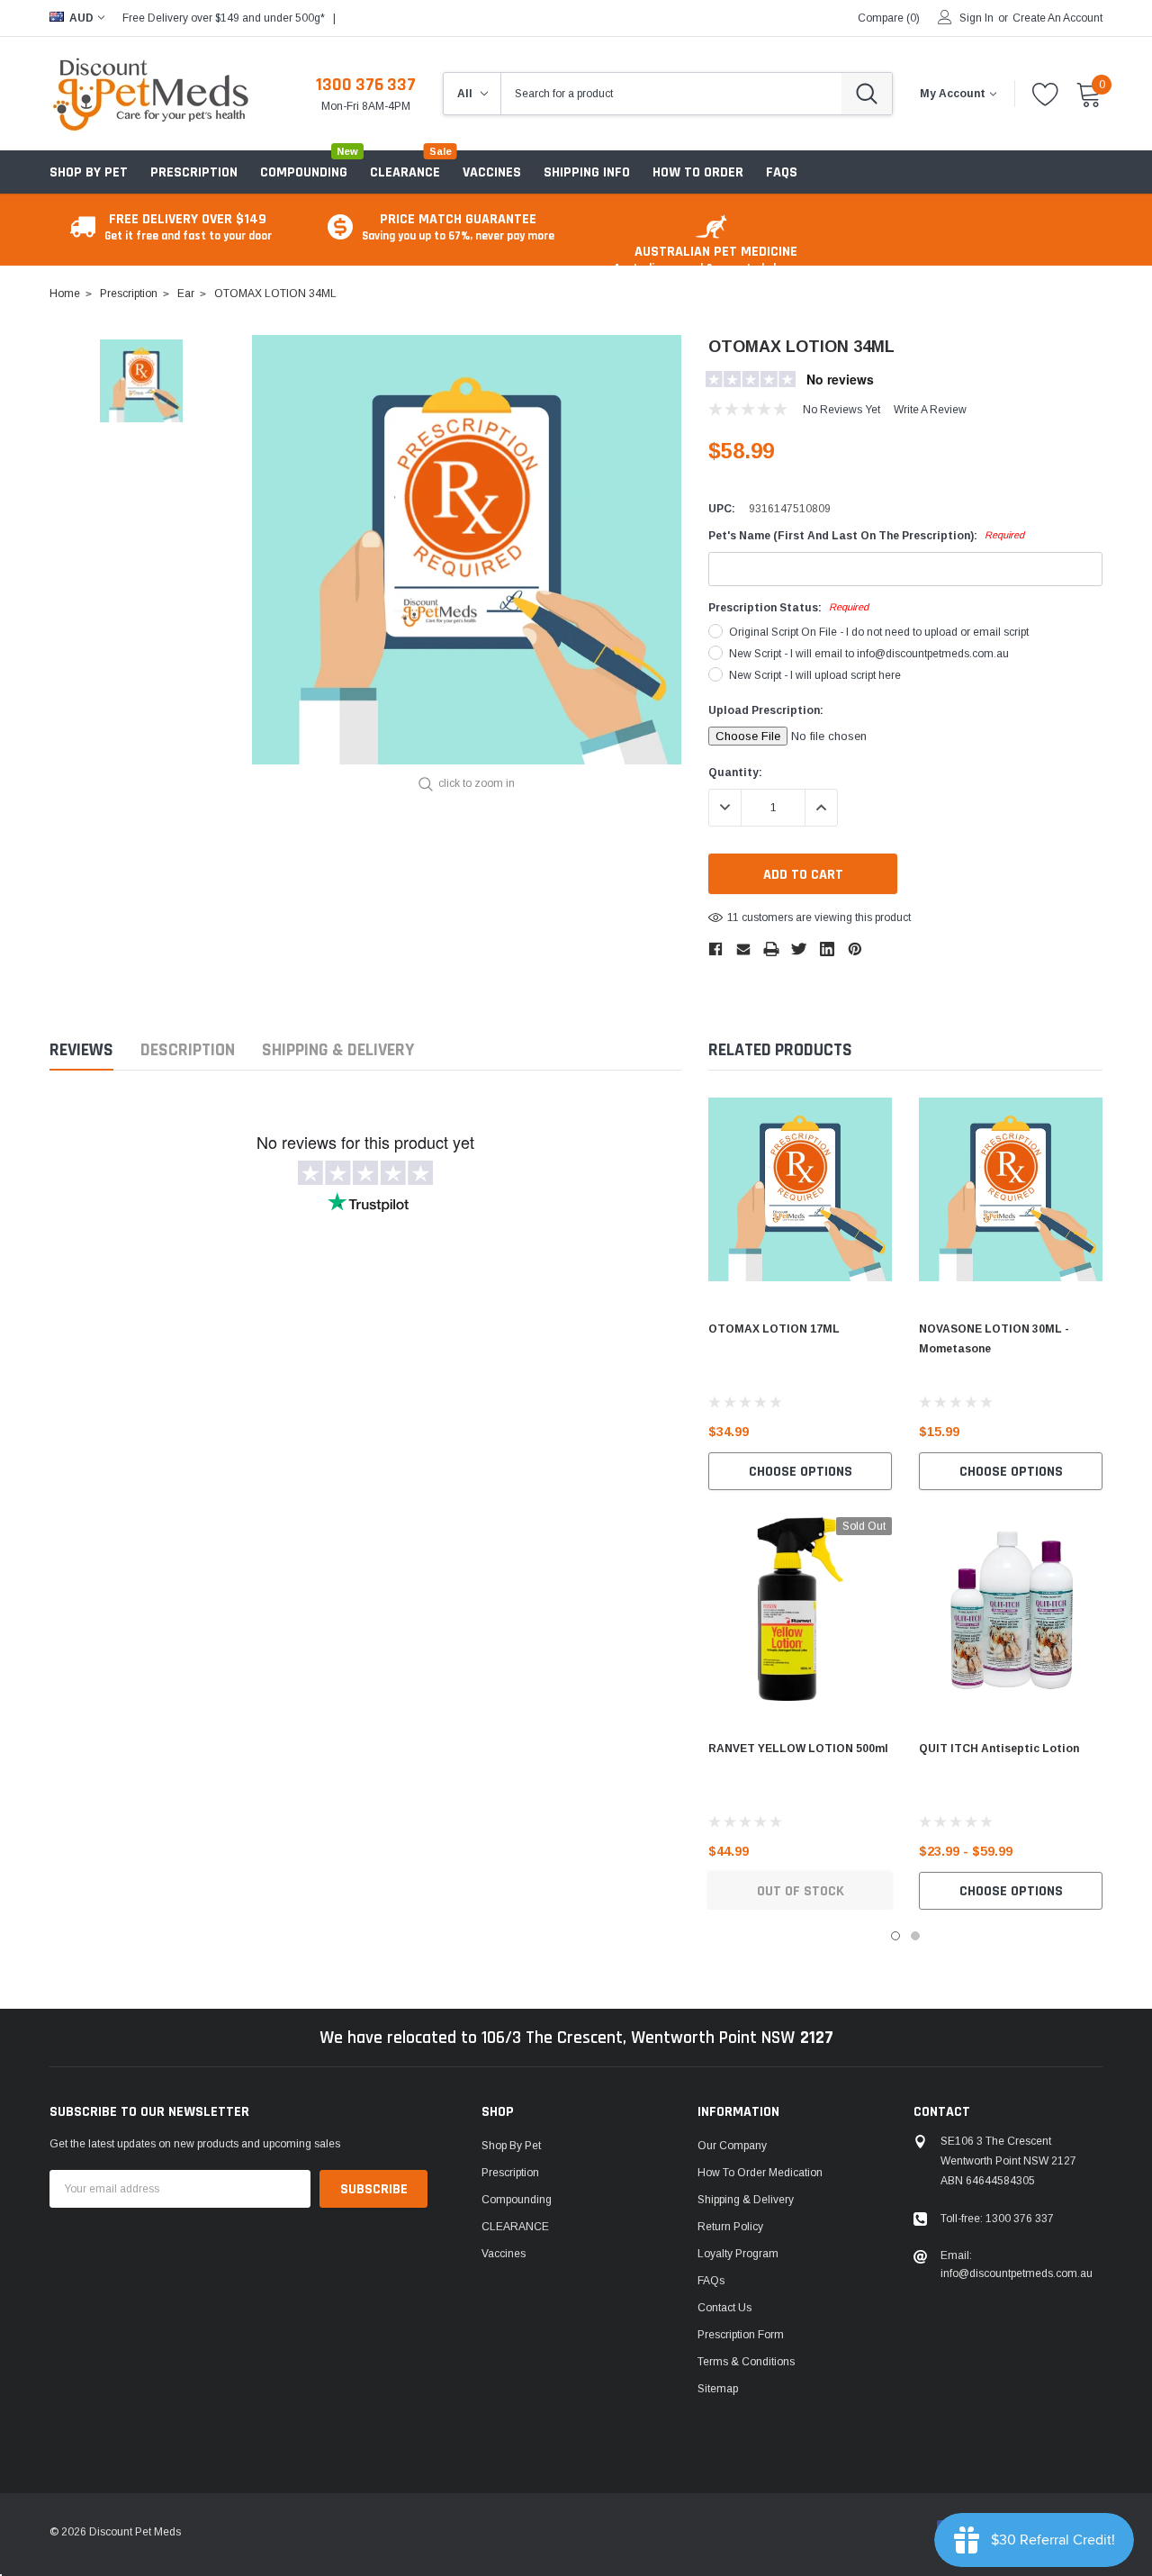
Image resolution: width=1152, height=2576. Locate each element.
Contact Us (724, 2308)
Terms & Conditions (746, 2362)
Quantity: (735, 773)
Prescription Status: (788, 608)
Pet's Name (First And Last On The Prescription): (866, 536)
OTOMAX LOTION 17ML (774, 1329)
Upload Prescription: (766, 710)
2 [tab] (915, 1936)
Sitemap (718, 2389)
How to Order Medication (760, 2173)
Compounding (304, 172)
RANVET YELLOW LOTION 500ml (798, 1749)
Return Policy (730, 2227)
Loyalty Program (738, 2254)
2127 (817, 2038)
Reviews (81, 1050)
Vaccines (504, 2254)
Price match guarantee (458, 226)
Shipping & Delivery (338, 1050)
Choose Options (801, 1472)
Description (188, 1050)
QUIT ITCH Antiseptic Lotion (999, 1749)
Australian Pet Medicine (715, 259)
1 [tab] (895, 1936)
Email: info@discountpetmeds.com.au (1017, 2264)
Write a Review (930, 410)
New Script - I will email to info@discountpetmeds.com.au (869, 654)
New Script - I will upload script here (815, 675)
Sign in (976, 18)
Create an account (1057, 18)
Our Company (732, 2146)
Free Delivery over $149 (188, 226)
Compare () (889, 18)
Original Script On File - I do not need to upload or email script (879, 632)
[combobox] (671, 94)
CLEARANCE (515, 2227)
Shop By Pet (89, 172)
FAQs (711, 2281)
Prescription (194, 172)
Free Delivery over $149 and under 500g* (224, 18)
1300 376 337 (366, 85)
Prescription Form (741, 2335)
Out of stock (801, 1891)
